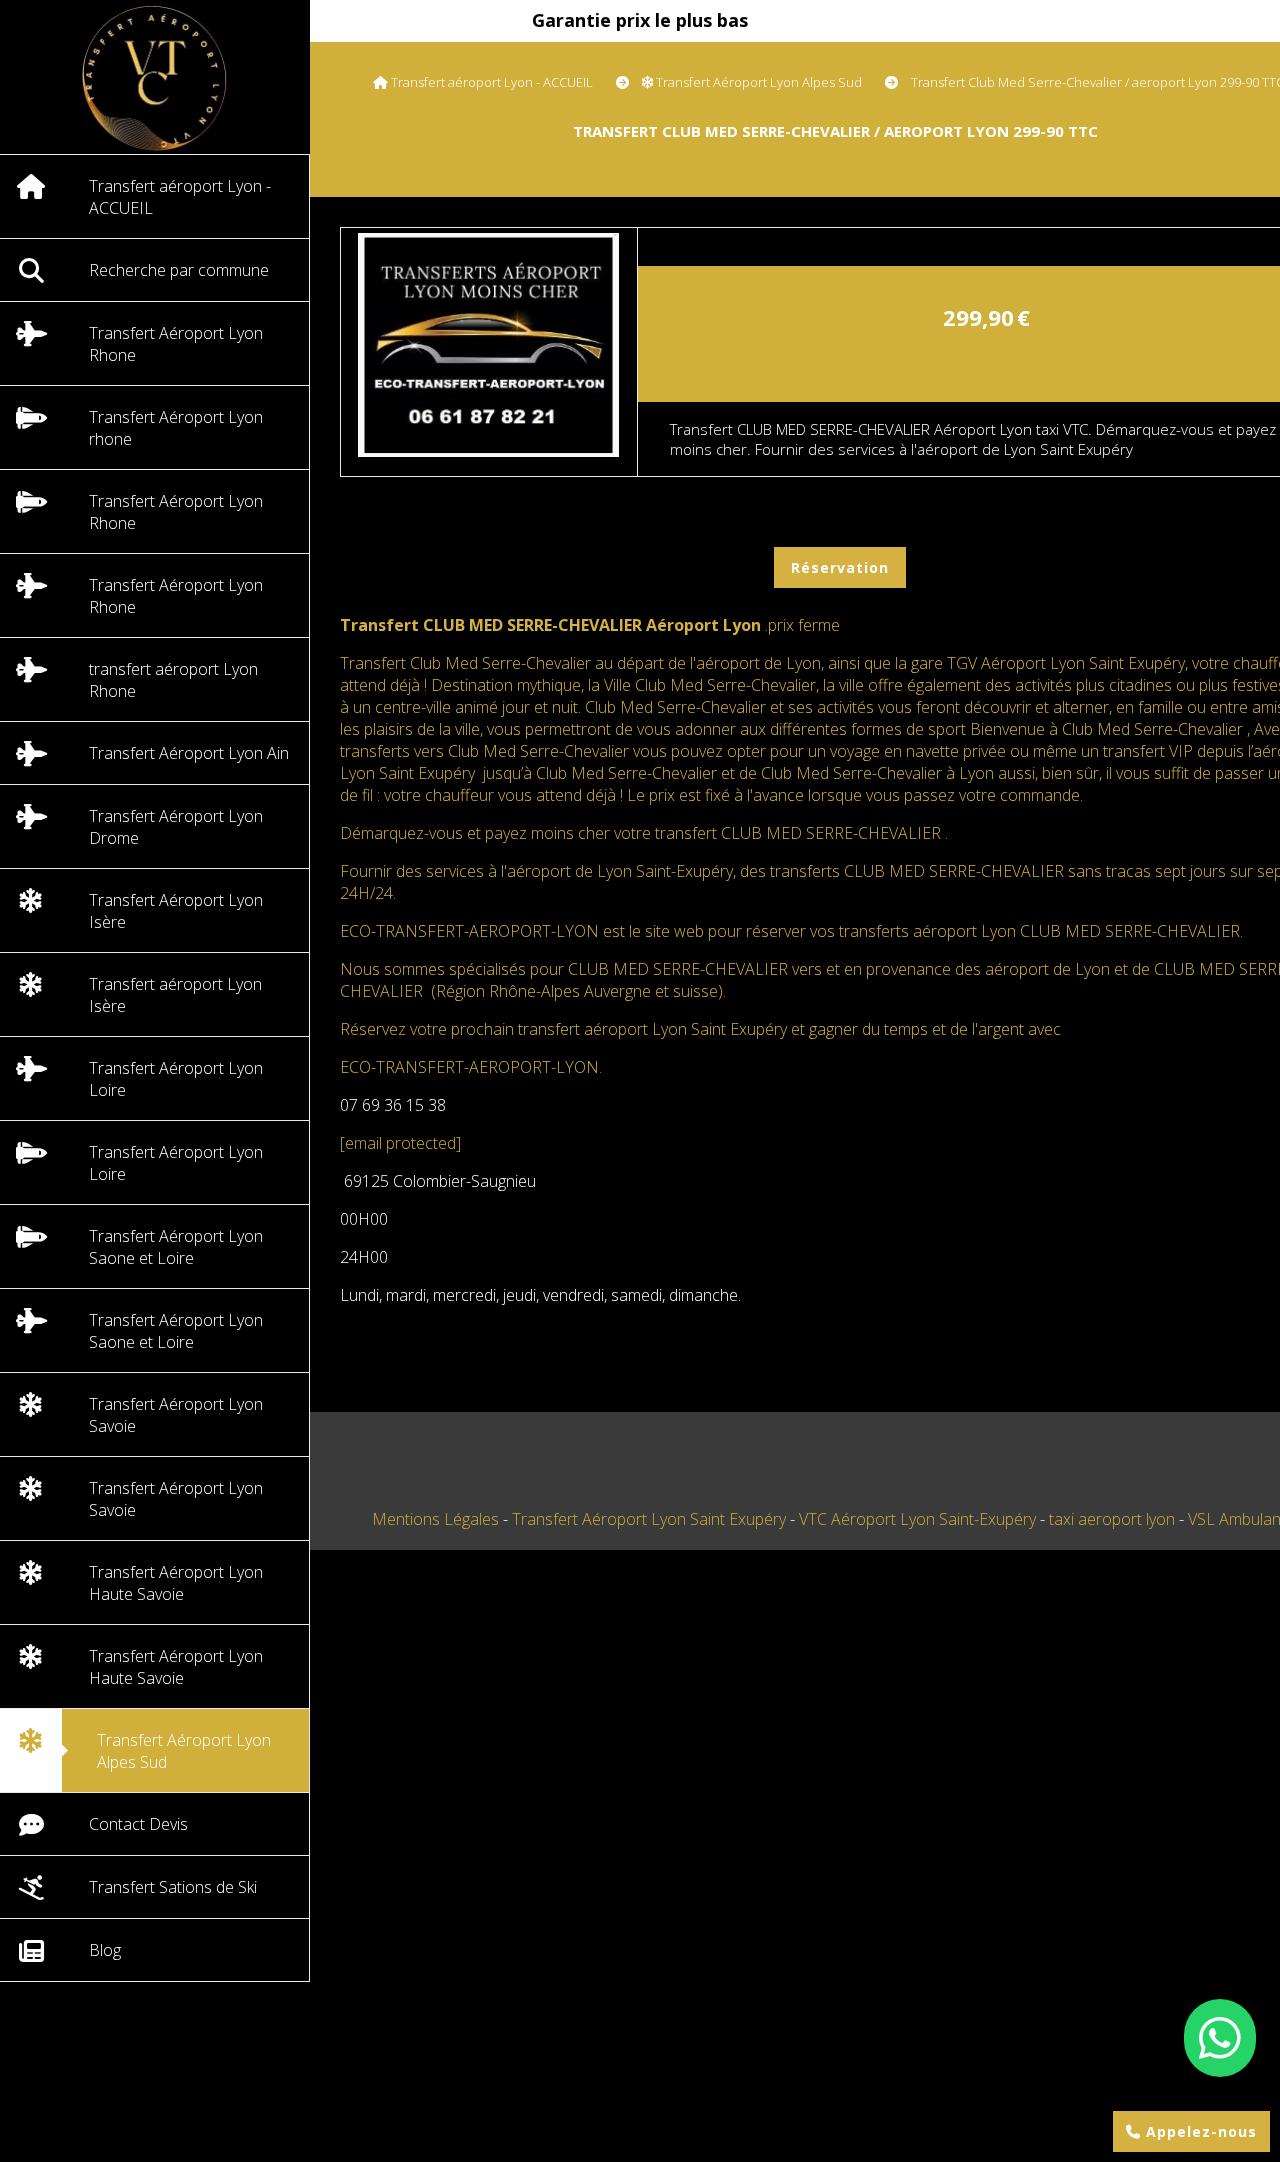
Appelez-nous (1199, 2131)
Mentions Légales (435, 1519)
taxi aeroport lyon (1114, 1519)
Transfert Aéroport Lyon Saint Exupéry (651, 1519)
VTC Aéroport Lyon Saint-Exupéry (919, 1519)
